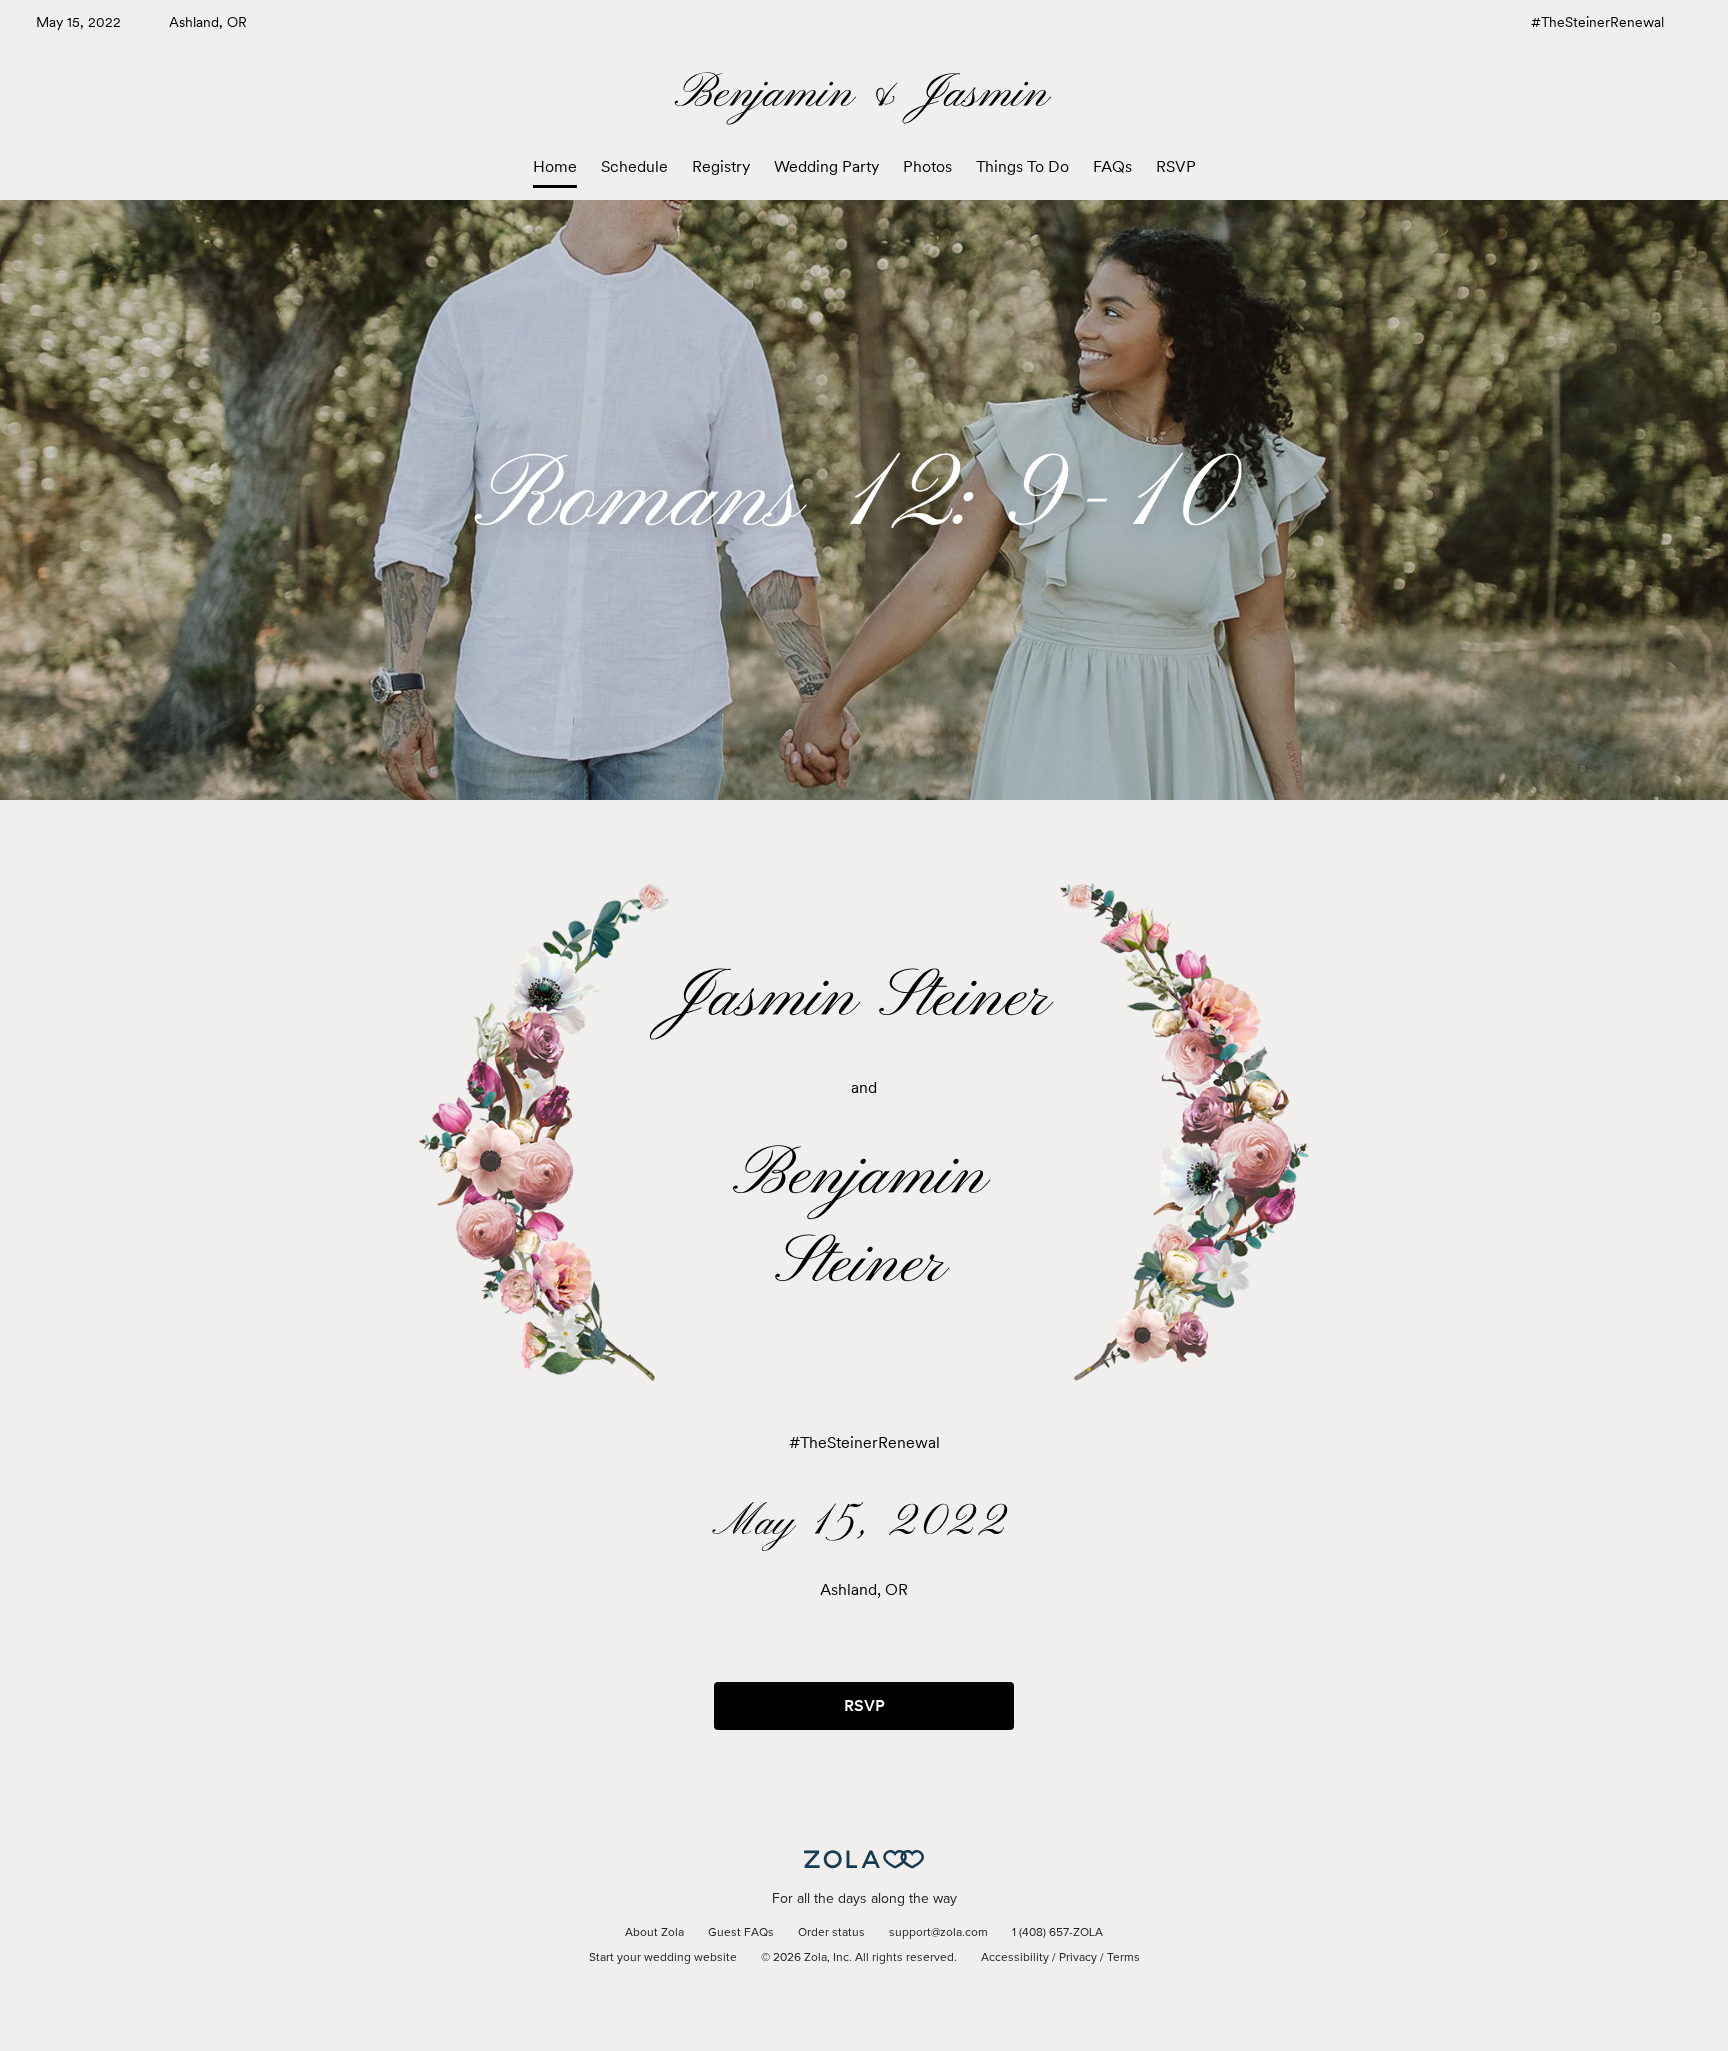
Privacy (1078, 1958)
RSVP (1176, 166)
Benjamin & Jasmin (864, 94)
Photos (927, 166)
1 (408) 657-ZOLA (1057, 1933)
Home (555, 166)
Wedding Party (826, 166)
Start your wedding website (663, 1958)
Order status (831, 1933)
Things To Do (1022, 166)
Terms (1123, 1958)
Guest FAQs (741, 1933)
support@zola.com (938, 1933)
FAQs (1112, 166)
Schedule (634, 166)
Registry (721, 166)
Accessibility (1015, 1958)
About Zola (654, 1933)
